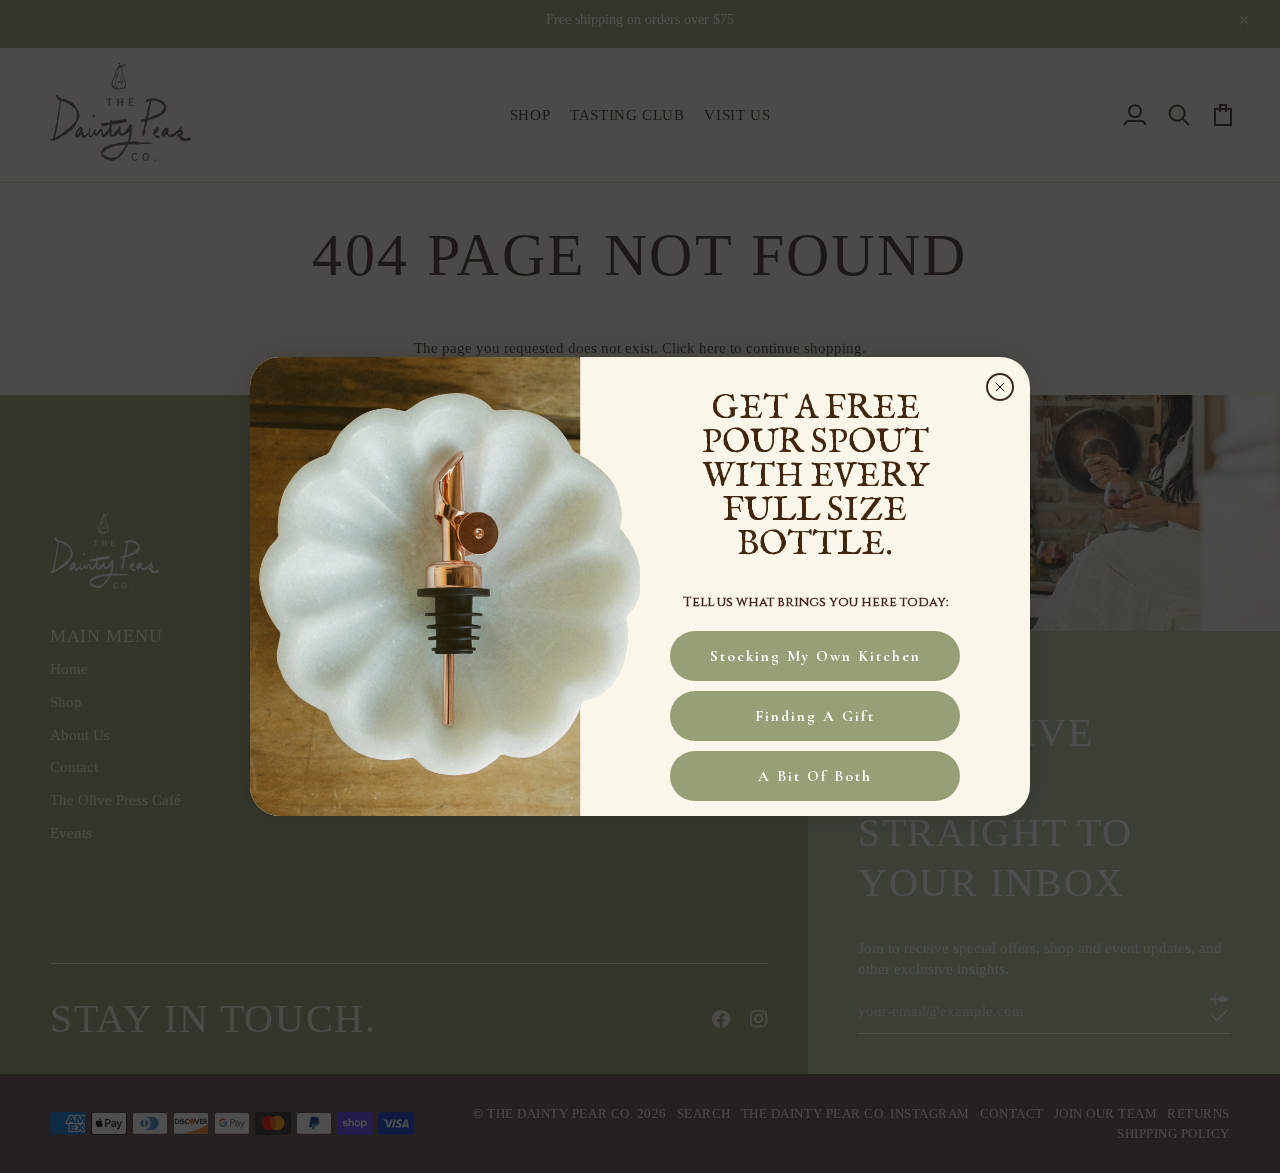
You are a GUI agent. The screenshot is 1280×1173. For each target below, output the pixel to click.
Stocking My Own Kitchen (815, 656)
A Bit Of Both (815, 776)
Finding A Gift (815, 716)
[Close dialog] (1000, 387)
